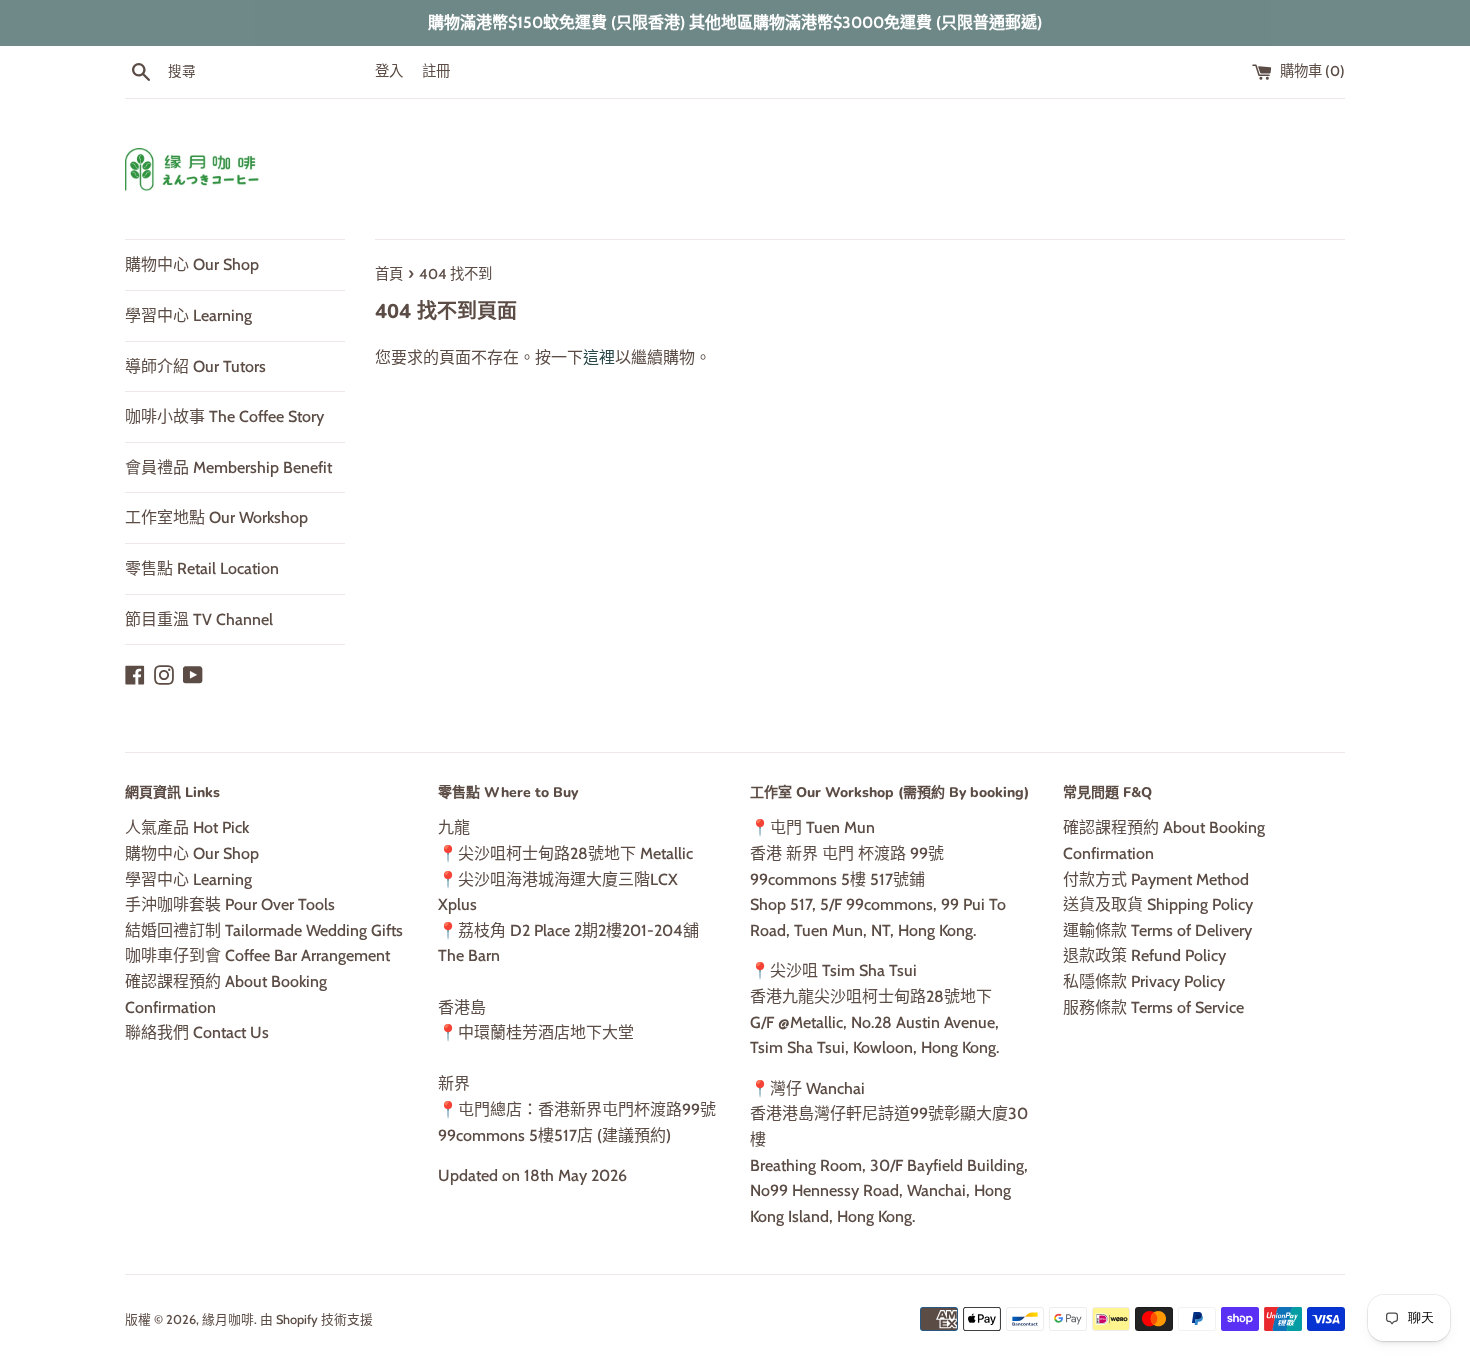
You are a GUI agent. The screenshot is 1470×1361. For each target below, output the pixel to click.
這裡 (599, 357)
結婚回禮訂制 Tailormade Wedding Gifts (264, 930)
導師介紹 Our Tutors (195, 366)
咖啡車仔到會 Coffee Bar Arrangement (257, 955)
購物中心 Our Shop (192, 264)
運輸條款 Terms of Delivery (1157, 930)
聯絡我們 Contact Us (197, 1032)
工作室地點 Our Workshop (216, 517)
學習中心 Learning (188, 315)
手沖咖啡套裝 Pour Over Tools (230, 904)
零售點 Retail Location (202, 568)
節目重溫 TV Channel (199, 619)
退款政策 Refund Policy (1144, 955)
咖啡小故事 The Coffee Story (224, 416)
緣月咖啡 (228, 1319)
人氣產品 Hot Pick (187, 827)
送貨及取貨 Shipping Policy (1158, 904)
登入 (389, 71)
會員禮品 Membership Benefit (228, 467)
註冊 (436, 71)
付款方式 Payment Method (1156, 879)
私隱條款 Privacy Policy (1144, 981)
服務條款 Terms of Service (1153, 1007)
